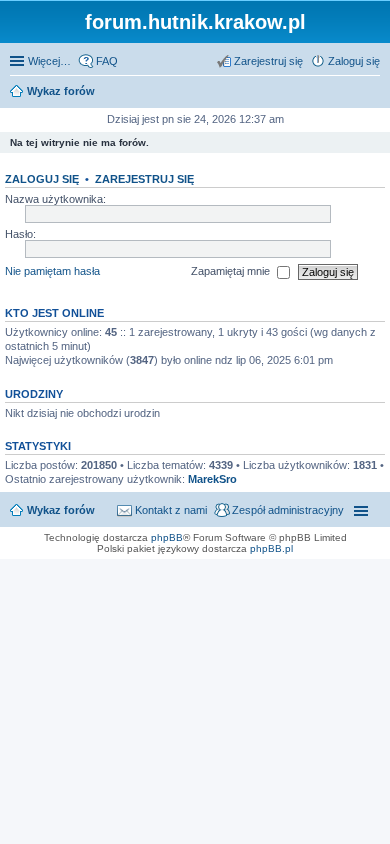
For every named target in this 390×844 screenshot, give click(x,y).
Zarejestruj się (144, 179)
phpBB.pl (271, 548)
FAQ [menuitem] (107, 61)
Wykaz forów (61, 510)
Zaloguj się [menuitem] (354, 61)
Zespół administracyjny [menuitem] (288, 510)
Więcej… (49, 61)
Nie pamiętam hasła (52, 271)
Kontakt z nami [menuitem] (171, 510)
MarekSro (212, 479)
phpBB (167, 537)
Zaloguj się (42, 179)
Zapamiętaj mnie (232, 271)
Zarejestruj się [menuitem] (268, 61)
